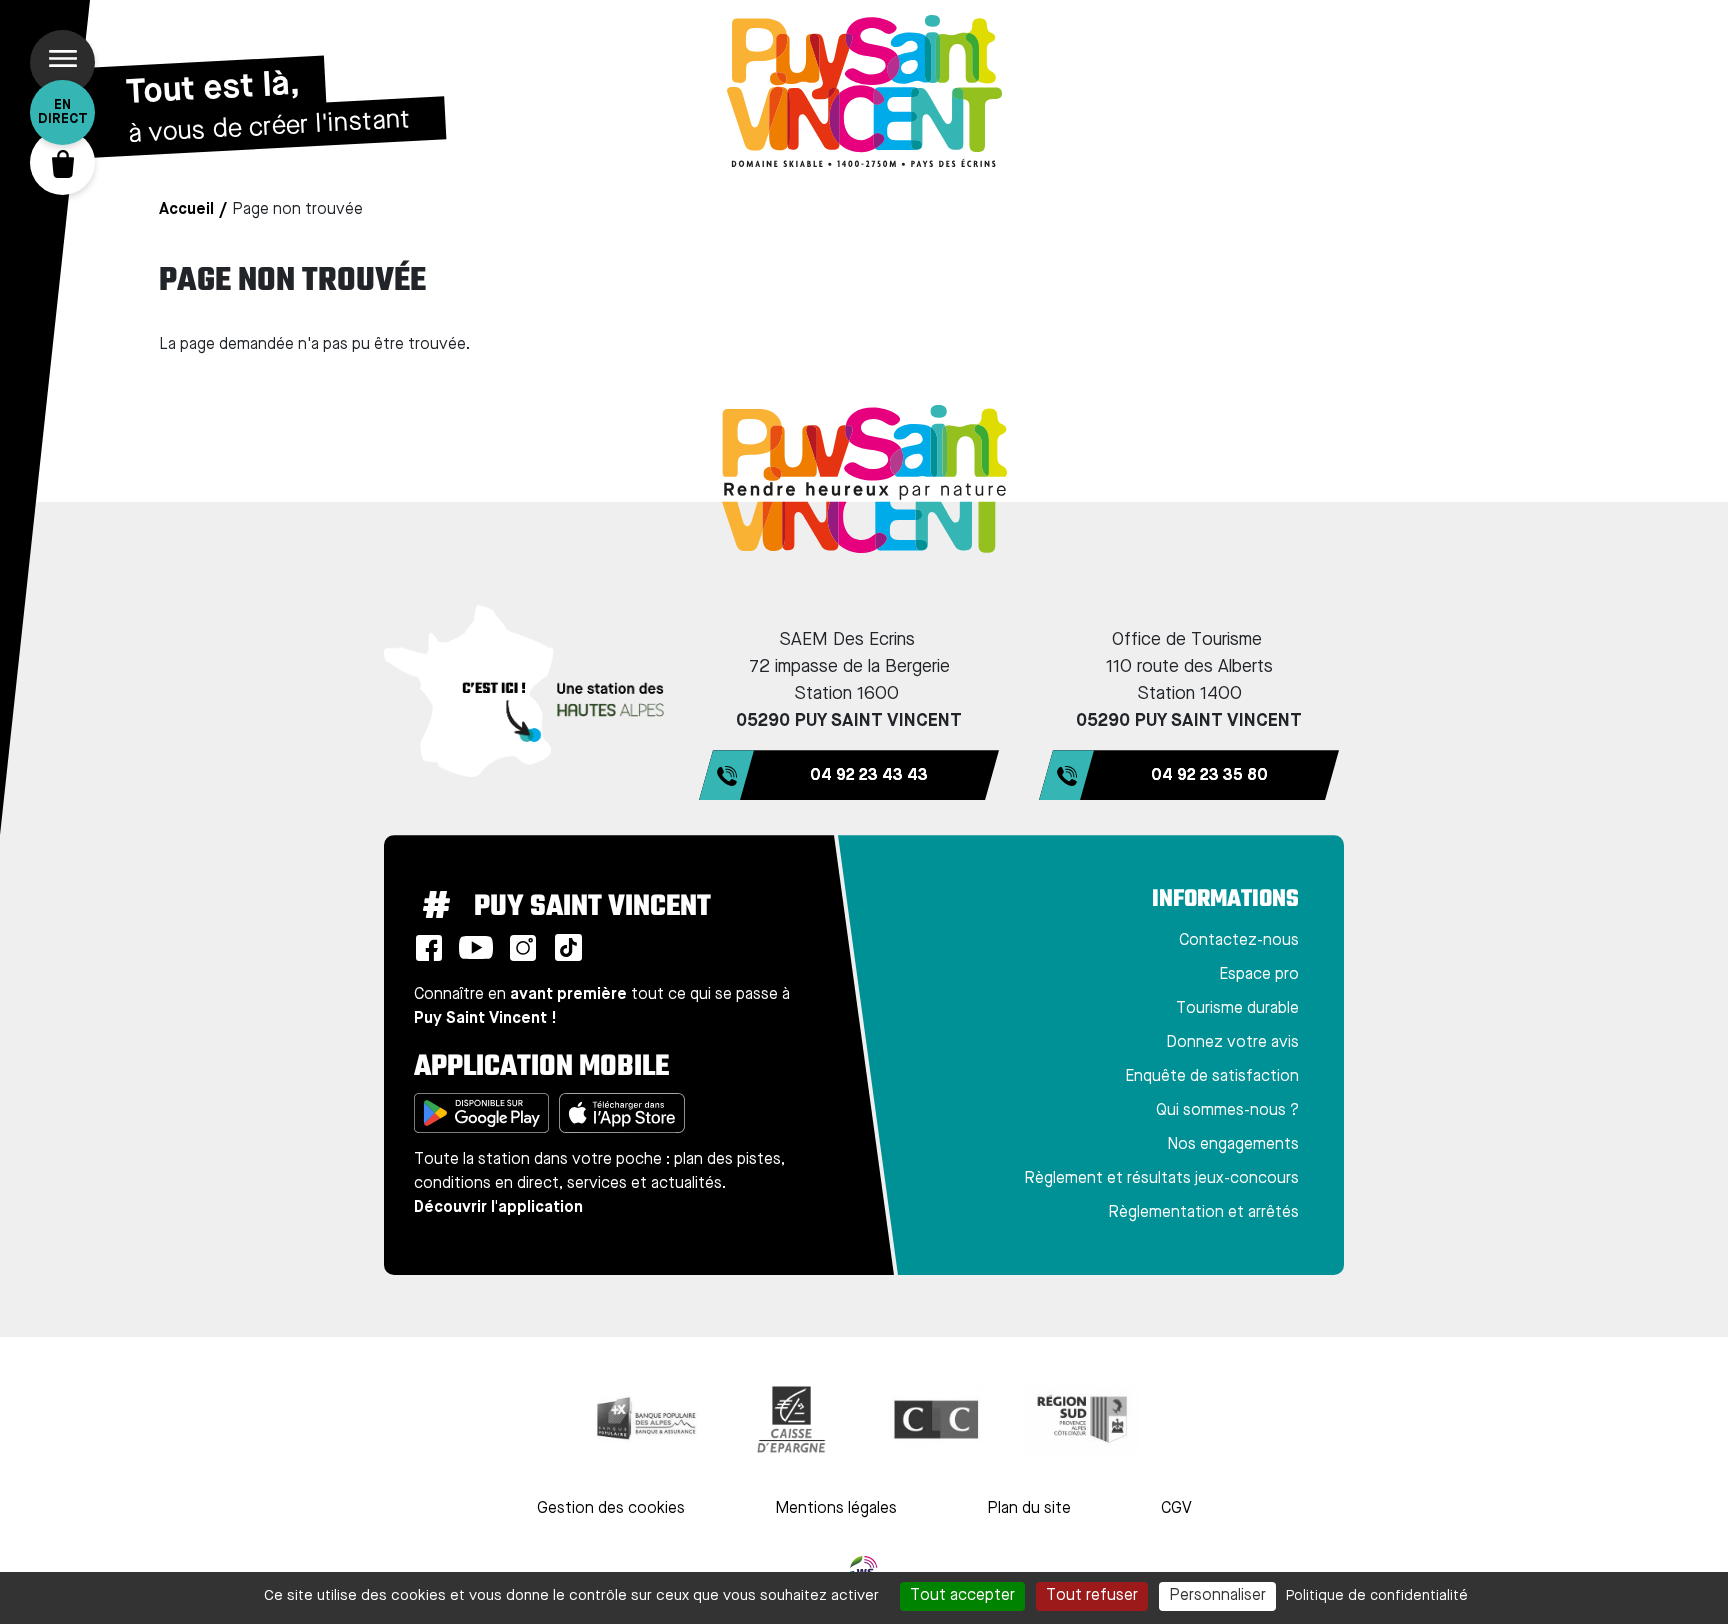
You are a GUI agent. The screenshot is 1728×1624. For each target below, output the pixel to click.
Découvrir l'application (498, 1208)
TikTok (568, 948)
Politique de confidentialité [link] (1377, 1596)
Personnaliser (1217, 1596)
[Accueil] (864, 91)
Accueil (186, 210)
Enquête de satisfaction (1212, 1077)
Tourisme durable (1237, 1009)
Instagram (523, 948)
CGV (1176, 1509)
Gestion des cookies (611, 1509)
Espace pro (1259, 975)
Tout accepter (962, 1596)
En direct (63, 112)
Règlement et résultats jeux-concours (1161, 1179)
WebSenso (864, 1570)
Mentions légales (836, 1509)
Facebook (429, 948)
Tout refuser (1092, 1596)
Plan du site (1029, 1509)
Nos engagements (1233, 1145)
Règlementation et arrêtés (1203, 1213)
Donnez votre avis (1232, 1043)
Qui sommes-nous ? (1227, 1111)
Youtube (476, 948)
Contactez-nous (1239, 941)
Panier (62, 162)
